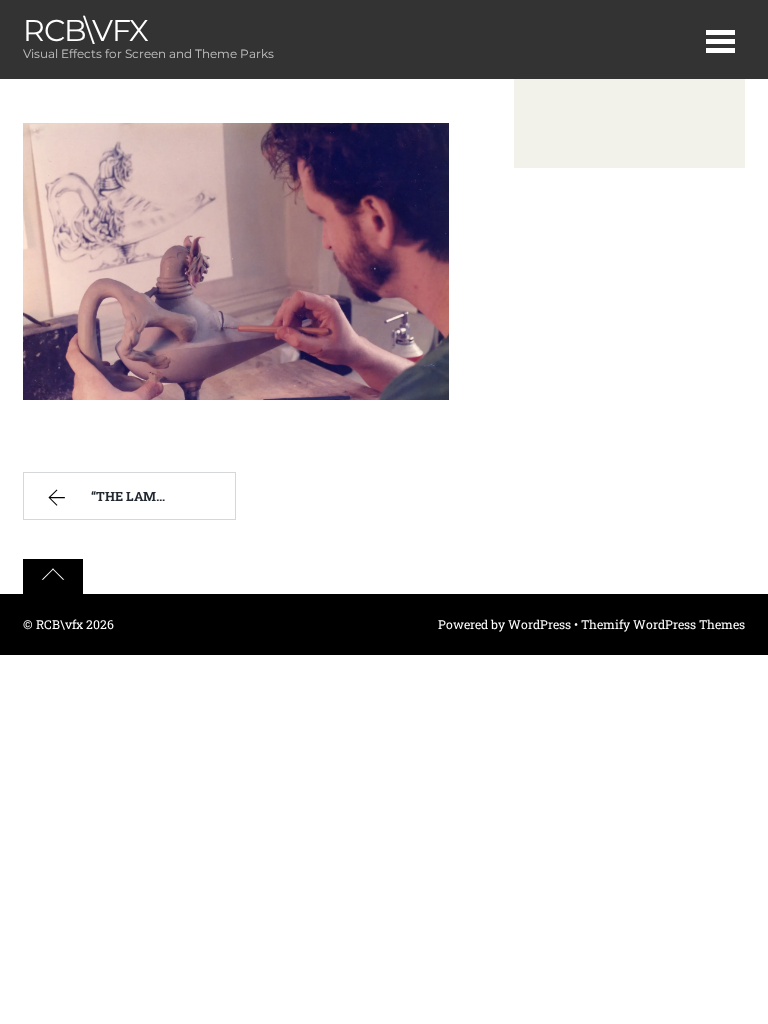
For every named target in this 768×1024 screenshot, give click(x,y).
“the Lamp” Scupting (163, 496)
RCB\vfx (59, 624)
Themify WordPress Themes (663, 624)
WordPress (539, 624)
